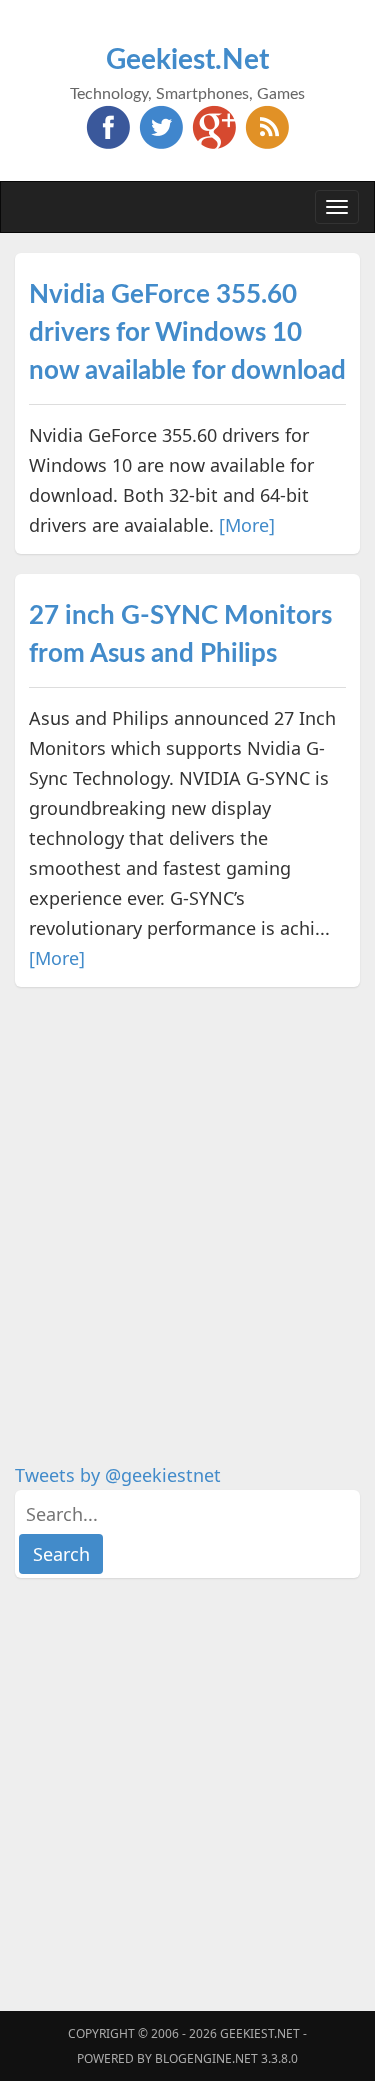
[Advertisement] (187, 1194)
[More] (247, 525)
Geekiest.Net (187, 60)
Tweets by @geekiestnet (118, 1475)
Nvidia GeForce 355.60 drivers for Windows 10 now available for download (187, 333)
